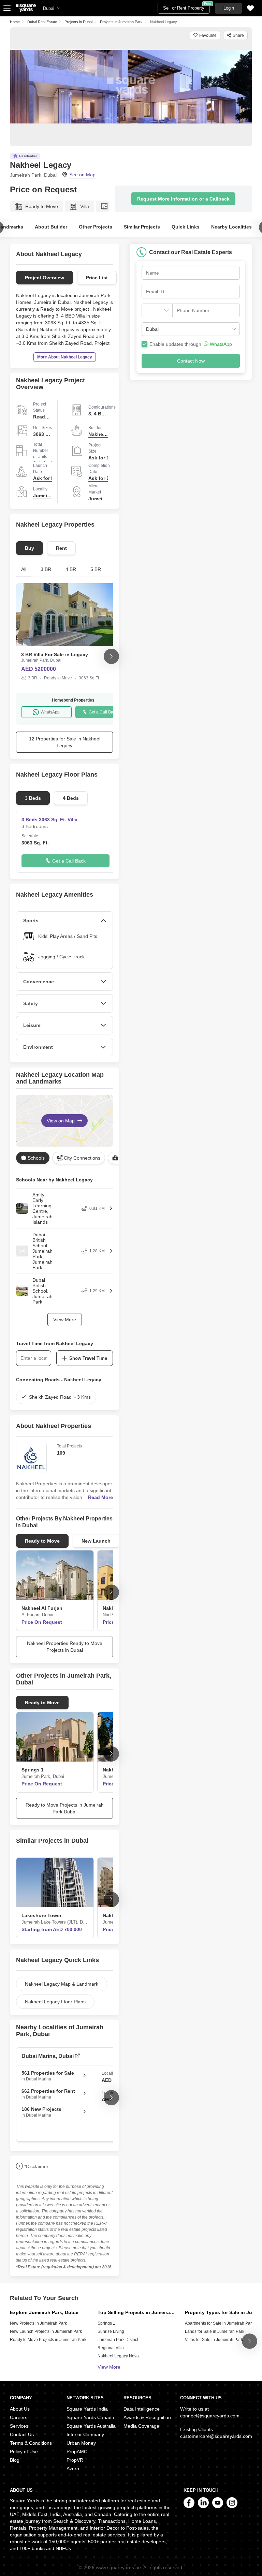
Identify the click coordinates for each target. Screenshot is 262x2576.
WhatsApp (50, 712)
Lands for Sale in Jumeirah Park (215, 2331)
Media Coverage (141, 2426)
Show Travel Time (88, 1358)
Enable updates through (191, 344)
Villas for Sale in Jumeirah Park (214, 2340)
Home (15, 22)
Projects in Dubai (78, 22)
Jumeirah (99, 499)
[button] (190, 329)
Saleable (30, 836)
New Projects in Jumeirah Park (38, 2323)
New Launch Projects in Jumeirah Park (46, 2331)
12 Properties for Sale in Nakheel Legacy (65, 742)
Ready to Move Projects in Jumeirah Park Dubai (65, 1808)
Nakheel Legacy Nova (118, 2356)
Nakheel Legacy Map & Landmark (62, 1984)
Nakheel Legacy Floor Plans (55, 2002)
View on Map (61, 1121)
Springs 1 (106, 2323)
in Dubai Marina (48, 2076)
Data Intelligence (142, 2409)
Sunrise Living (111, 2331)
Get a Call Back (103, 712)
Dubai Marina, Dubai (48, 2056)
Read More (100, 1497)
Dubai (49, 8)
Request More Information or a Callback (183, 199)
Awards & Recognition (147, 2417)
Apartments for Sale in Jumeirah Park (219, 2323)
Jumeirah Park (50, 496)
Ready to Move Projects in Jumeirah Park (48, 2340)
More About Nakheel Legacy (65, 357)
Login (229, 8)
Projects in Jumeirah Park (121, 22)
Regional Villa (111, 2348)
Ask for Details (105, 458)
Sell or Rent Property (186, 7)
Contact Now (191, 361)
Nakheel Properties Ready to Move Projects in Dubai (65, 1647)
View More (65, 1320)
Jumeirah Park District (118, 2340)
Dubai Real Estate (42, 22)
